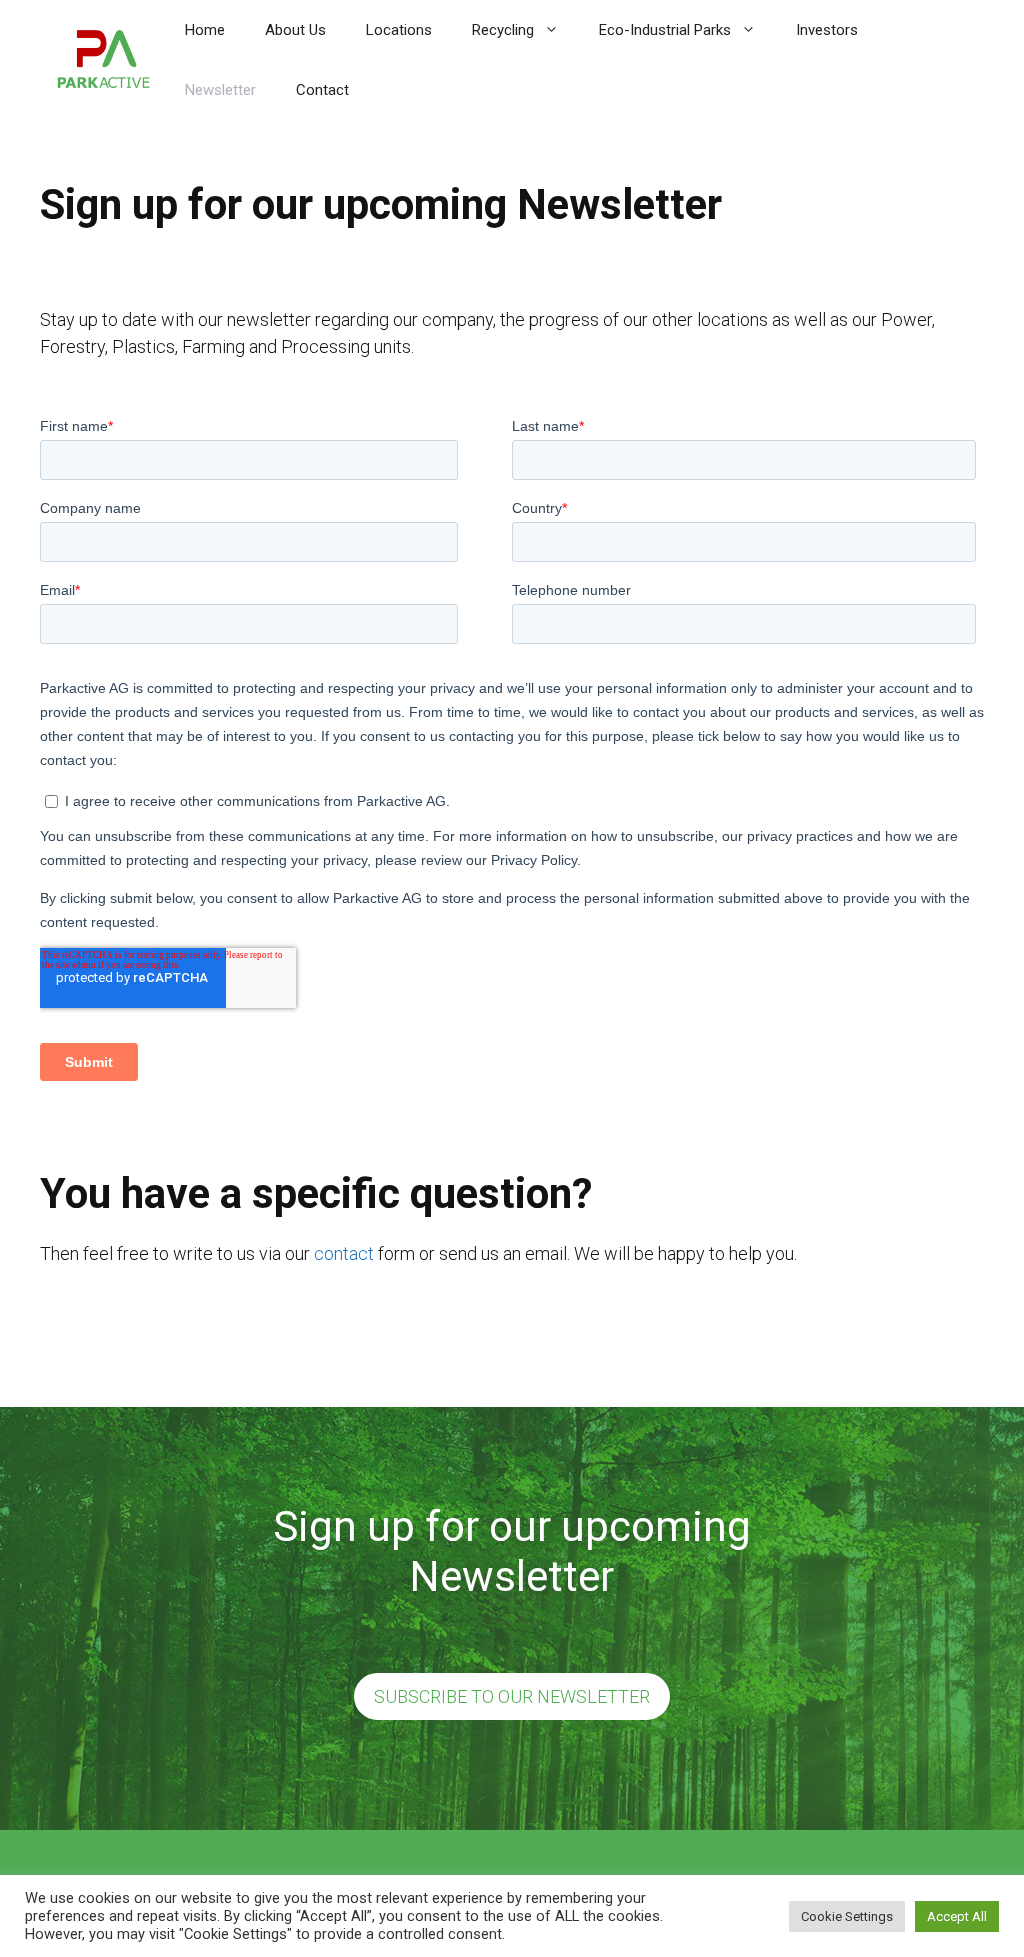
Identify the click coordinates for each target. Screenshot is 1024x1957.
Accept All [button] (957, 1916)
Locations (399, 30)
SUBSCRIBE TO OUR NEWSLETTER (512, 1696)
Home (205, 30)
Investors (827, 30)
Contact (322, 90)
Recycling (503, 30)
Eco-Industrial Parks (665, 30)
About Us (295, 30)
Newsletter (220, 90)
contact (344, 1253)
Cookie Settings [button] (847, 1916)
